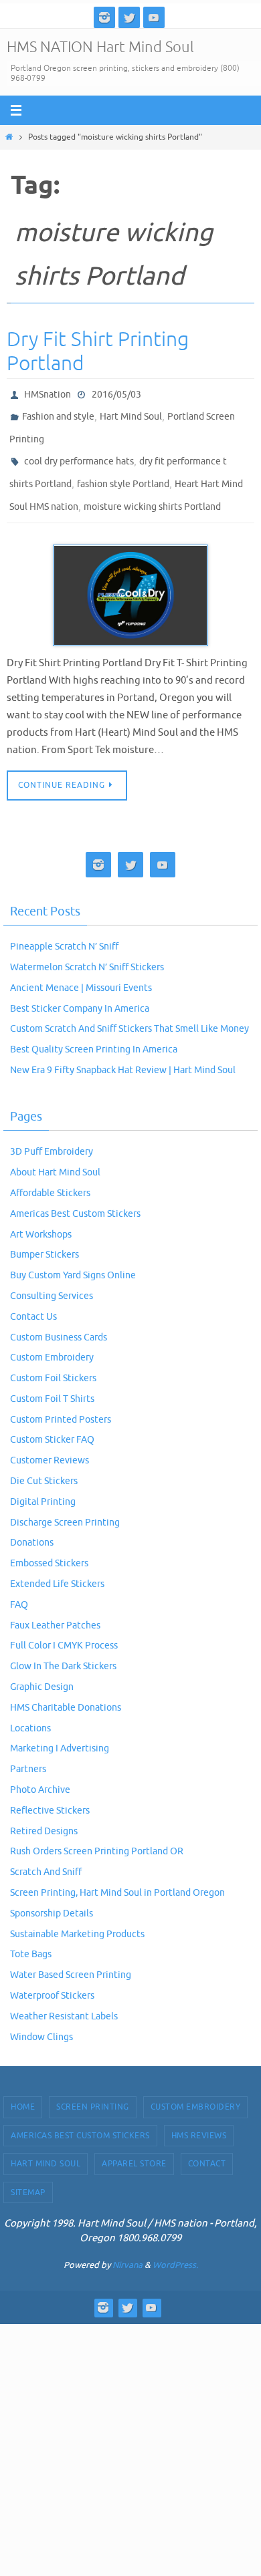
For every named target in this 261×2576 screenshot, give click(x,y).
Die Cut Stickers (44, 1463)
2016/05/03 (116, 393)
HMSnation (48, 393)
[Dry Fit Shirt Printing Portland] (130, 577)
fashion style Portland (123, 471)
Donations (32, 1525)
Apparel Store (134, 2146)
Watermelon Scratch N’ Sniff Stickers (87, 949)
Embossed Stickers (49, 1545)
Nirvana (127, 2246)
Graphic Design (42, 1668)
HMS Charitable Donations (66, 1689)
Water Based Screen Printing (71, 1957)
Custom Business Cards (59, 1319)
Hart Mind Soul (131, 413)
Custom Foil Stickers (53, 1360)
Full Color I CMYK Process (64, 1627)
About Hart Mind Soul (55, 1154)
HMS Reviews (199, 2117)
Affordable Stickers (50, 1174)
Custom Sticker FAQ (52, 1422)
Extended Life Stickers (57, 1566)
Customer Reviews (50, 1442)
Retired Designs (44, 1813)
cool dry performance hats (79, 451)
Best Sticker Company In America (80, 990)
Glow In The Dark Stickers (63, 1648)
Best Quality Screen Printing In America (94, 1031)
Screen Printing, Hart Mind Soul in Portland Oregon (117, 1874)
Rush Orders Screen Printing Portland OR (97, 1833)
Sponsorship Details (52, 1895)
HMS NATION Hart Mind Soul (100, 47)
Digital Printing (43, 1483)
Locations (30, 1710)
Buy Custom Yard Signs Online (73, 1257)
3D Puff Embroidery (52, 1134)
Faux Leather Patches (55, 1607)
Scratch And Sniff (46, 1854)
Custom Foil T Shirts (52, 1380)
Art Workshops (41, 1216)
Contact (207, 2146)
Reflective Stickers (50, 1792)
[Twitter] (129, 17)
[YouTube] (154, 17)
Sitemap (28, 2174)
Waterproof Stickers (52, 1977)
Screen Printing (93, 2089)
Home (23, 2089)
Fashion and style (58, 413)
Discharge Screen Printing (65, 1504)
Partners (28, 1751)
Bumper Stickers (45, 1237)
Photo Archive (40, 1771)
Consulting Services (52, 1277)
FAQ (19, 1586)
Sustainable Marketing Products (77, 1915)
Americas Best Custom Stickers (75, 1195)
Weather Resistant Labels (64, 1998)
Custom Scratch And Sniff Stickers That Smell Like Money (129, 1011)
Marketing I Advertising (60, 1730)
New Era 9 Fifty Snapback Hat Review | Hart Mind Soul (123, 1051)
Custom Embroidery (52, 1339)
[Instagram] (104, 17)
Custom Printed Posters (61, 1401)
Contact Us (33, 1298)
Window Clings (41, 2018)
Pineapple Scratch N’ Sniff (64, 928)
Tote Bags (31, 1936)
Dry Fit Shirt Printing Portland (98, 351)
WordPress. (175, 2246)
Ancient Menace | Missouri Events (81, 969)
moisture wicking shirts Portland (152, 490)
